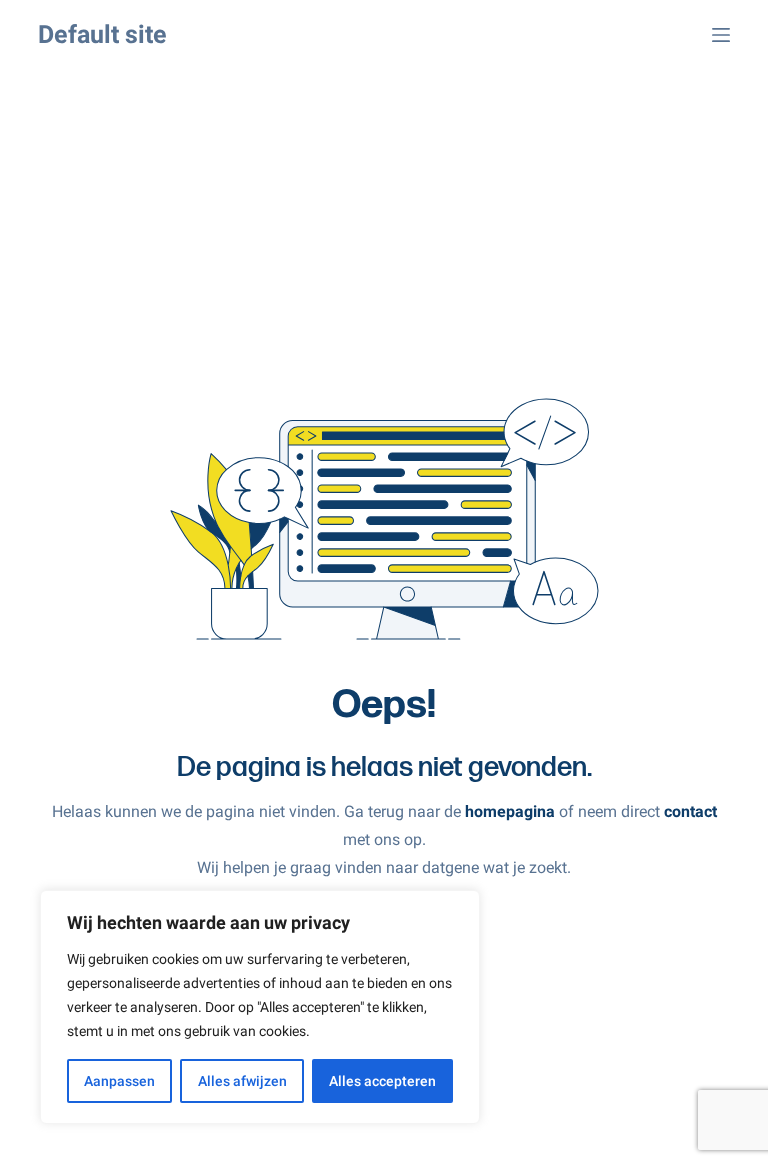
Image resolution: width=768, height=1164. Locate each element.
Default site (102, 34)
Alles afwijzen (242, 1081)
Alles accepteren (382, 1081)
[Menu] (721, 35)
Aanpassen (119, 1081)
